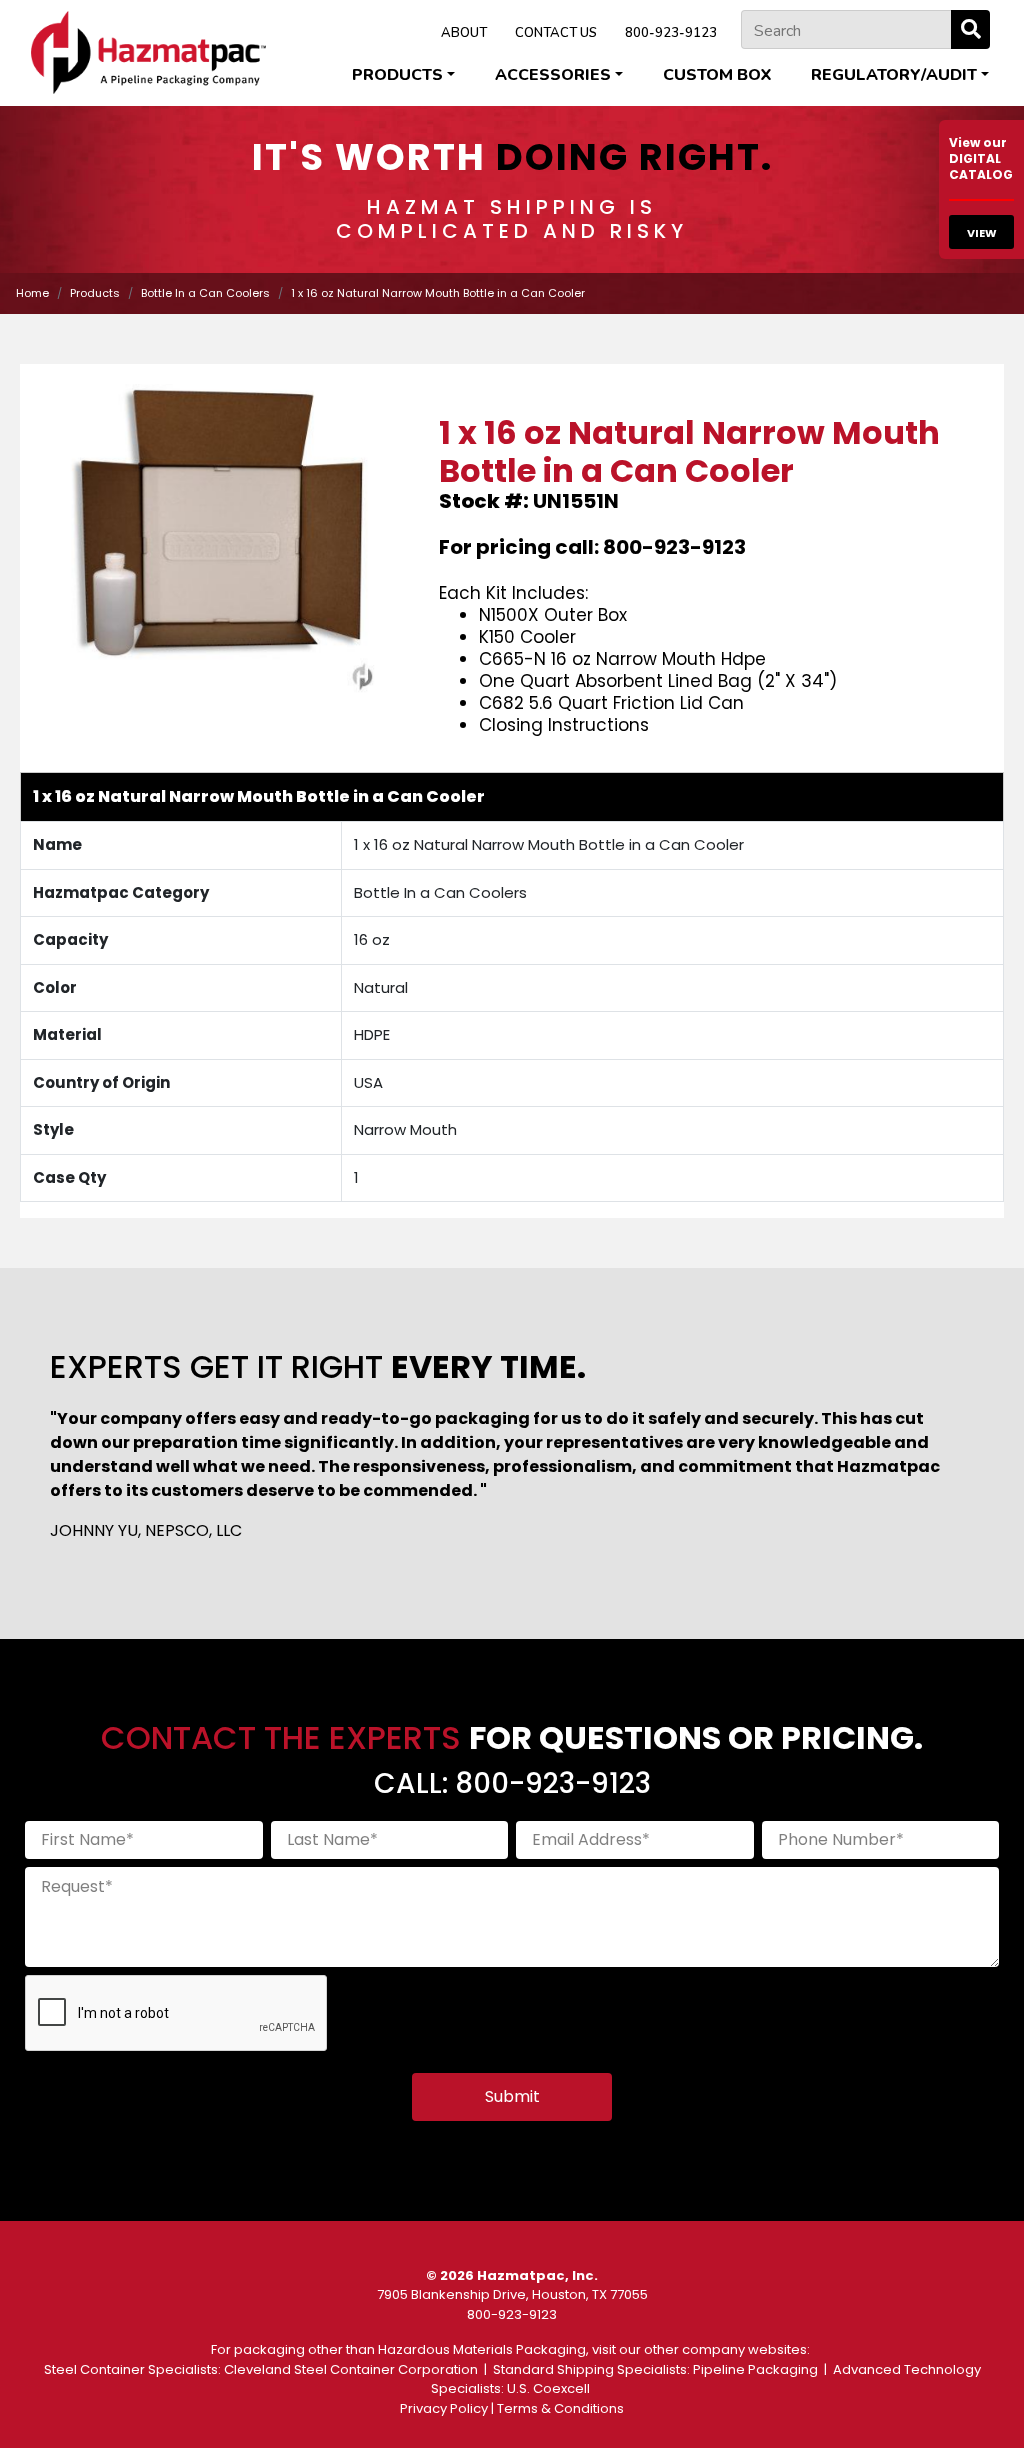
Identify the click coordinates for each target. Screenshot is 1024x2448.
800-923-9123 (671, 33)
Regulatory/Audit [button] (894, 75)
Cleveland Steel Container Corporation (351, 2369)
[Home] (148, 52)
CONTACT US (556, 33)
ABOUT (464, 33)
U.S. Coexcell (548, 2388)
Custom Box (717, 75)
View (982, 233)
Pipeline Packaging (755, 2369)
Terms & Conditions (560, 2408)
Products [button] (397, 75)
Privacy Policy (444, 2408)
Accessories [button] (553, 75)
